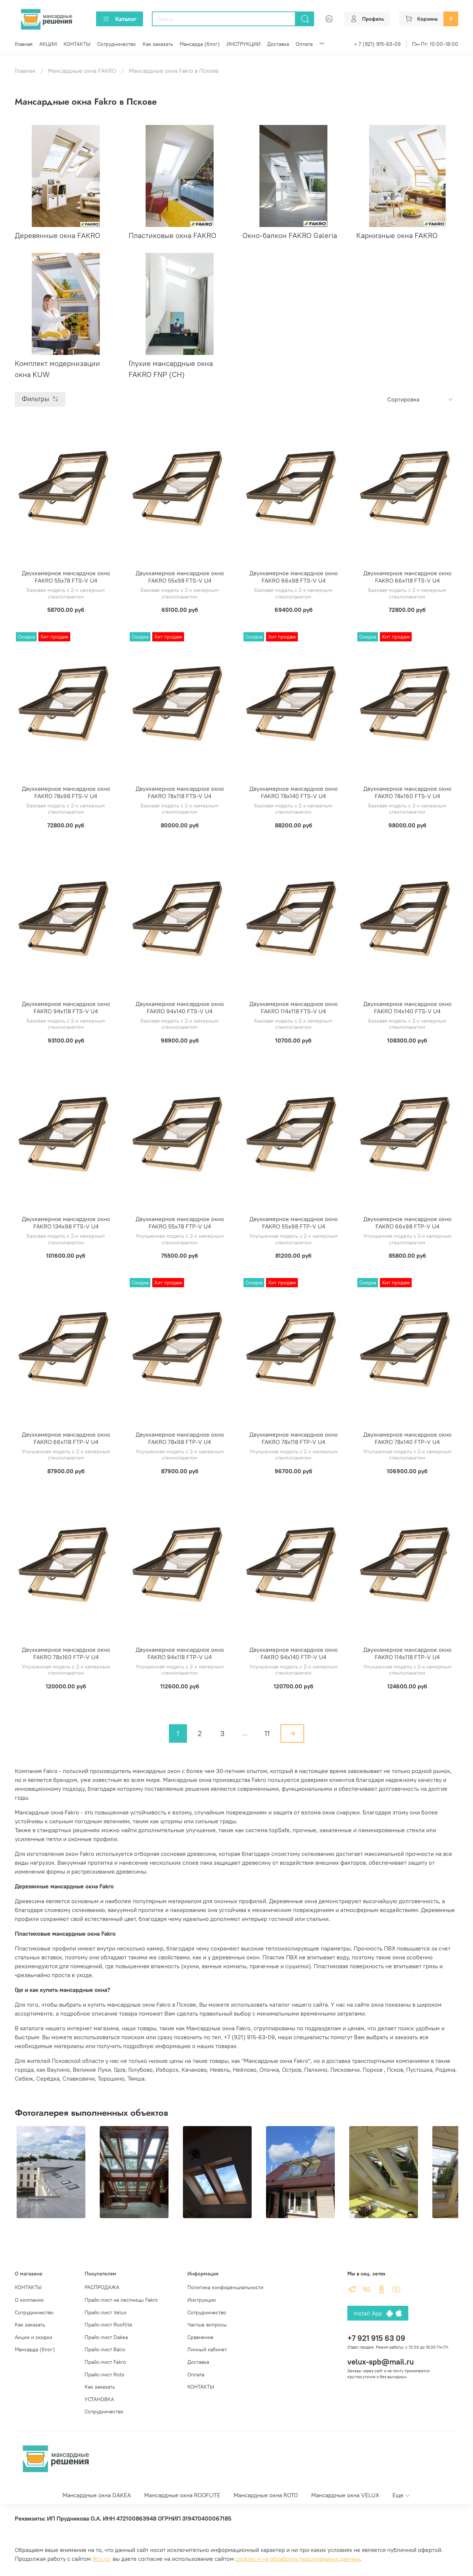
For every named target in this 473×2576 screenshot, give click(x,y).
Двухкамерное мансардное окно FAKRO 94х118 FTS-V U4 (66, 1007)
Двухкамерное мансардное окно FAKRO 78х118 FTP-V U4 (294, 1438)
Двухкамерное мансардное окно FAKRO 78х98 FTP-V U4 (180, 1438)
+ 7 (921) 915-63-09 (377, 44)
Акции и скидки (33, 2337)
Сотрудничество (117, 44)
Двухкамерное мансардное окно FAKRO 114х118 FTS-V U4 (294, 1007)
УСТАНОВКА (99, 2399)
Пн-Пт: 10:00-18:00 (435, 44)
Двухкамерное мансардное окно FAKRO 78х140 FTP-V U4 (407, 1438)
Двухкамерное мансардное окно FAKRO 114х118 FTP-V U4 (407, 1653)
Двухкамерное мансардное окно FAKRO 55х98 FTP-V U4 (294, 1223)
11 (267, 1733)
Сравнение (200, 2337)
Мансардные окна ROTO (266, 2495)
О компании (29, 2300)
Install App (370, 2313)
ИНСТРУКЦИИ (244, 44)
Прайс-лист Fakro (105, 2362)
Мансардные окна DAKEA (97, 2495)
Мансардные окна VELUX (345, 2495)
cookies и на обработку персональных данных (298, 2559)
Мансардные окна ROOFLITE (182, 2495)
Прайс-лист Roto (105, 2375)
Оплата (304, 44)
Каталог (126, 19)
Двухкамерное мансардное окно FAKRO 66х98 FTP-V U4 (407, 1223)
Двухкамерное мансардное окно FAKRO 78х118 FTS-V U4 (180, 792)
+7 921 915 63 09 (376, 2338)
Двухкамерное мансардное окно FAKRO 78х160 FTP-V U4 (66, 1653)
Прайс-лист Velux (106, 2312)
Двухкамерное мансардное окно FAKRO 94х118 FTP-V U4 (180, 1653)
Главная (24, 44)
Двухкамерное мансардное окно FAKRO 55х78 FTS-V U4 (66, 577)
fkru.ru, (102, 2559)
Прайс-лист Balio (105, 2349)
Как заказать (158, 44)
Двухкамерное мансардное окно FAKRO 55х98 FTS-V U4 (180, 577)
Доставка (278, 44)
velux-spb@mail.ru (381, 2362)
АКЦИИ (48, 44)
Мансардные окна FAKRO (82, 71)
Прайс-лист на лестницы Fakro (121, 2300)
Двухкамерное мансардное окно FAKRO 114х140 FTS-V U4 (407, 1007)
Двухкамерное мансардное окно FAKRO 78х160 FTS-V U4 (407, 792)
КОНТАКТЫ (77, 44)
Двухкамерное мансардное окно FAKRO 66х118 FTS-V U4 (407, 577)
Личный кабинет (207, 2349)
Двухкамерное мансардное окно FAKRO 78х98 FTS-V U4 (66, 792)
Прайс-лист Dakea (106, 2337)
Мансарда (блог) (200, 44)
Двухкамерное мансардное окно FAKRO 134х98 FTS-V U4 (66, 1223)
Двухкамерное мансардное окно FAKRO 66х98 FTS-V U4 (294, 577)
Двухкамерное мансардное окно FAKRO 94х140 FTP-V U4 (294, 1653)
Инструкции (202, 2300)
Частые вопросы (207, 2325)
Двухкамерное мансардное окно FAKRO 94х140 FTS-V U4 (180, 1007)
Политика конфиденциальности (225, 2287)
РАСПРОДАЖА (102, 2287)
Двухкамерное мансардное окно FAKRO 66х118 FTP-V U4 (66, 1438)
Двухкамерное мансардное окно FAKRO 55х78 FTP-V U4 (180, 1223)
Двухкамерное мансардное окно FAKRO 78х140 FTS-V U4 (294, 792)
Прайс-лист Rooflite (108, 2325)
